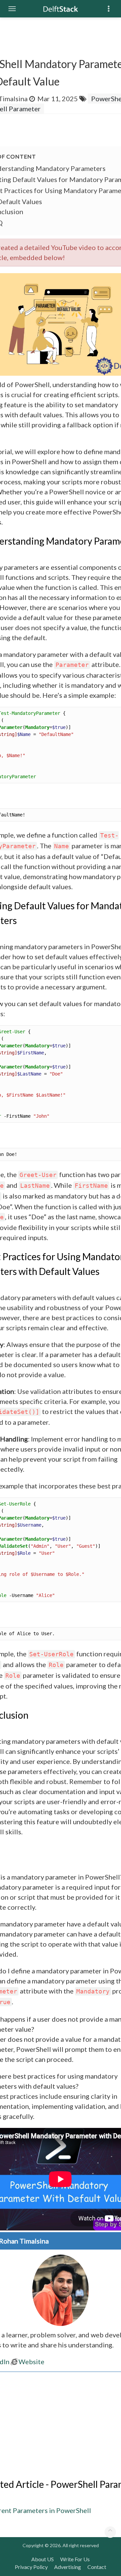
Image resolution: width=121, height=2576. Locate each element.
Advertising (68, 2567)
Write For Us (75, 2559)
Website (31, 2362)
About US (43, 2559)
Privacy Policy (31, 2567)
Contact (97, 2567)
